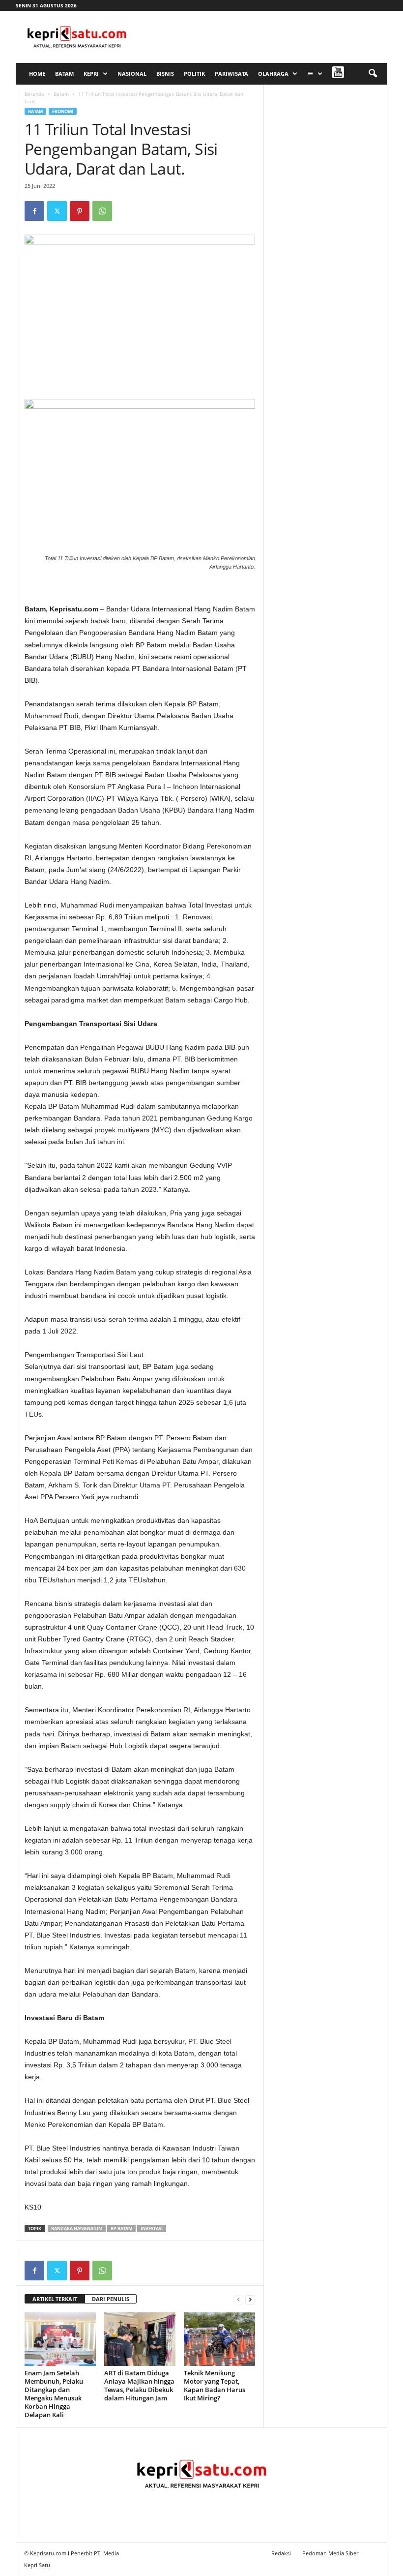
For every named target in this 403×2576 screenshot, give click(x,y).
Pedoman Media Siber (330, 2553)
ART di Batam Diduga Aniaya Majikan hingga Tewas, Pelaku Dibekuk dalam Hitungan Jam (139, 2385)
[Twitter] (57, 211)
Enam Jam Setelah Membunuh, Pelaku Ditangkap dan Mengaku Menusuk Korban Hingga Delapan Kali (54, 2394)
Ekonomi (63, 111)
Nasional (132, 74)
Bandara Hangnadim (77, 2228)
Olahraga (273, 74)
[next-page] (250, 2299)
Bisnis (165, 74)
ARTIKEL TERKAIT (55, 2299)
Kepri (91, 74)
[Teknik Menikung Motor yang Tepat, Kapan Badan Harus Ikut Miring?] (219, 2339)
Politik (194, 74)
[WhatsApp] (102, 211)
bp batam (121, 2228)
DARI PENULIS (111, 2299)
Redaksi (281, 2553)
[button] (373, 74)
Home (37, 74)
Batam (64, 74)
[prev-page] (238, 2299)
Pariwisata (231, 74)
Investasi (152, 2228)
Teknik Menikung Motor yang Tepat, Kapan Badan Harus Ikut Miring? (215, 2385)
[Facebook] (34, 211)
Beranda (34, 94)
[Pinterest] (80, 211)
